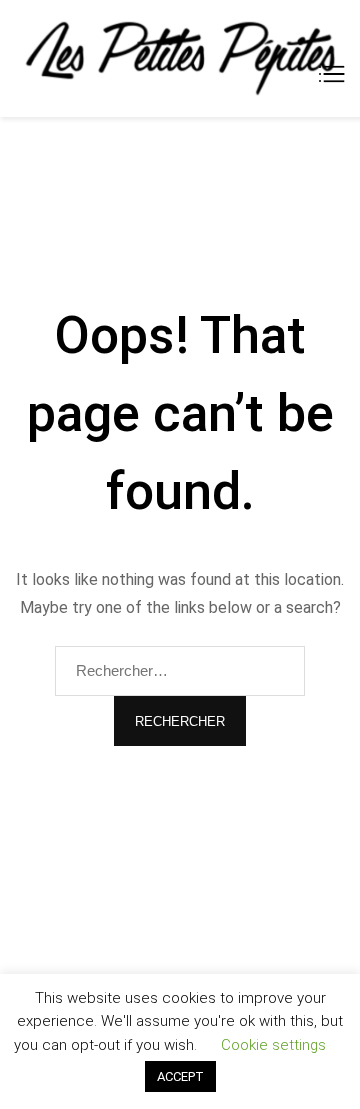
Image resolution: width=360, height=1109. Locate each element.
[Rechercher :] (180, 671)
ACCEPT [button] (180, 1076)
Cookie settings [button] (273, 1045)
